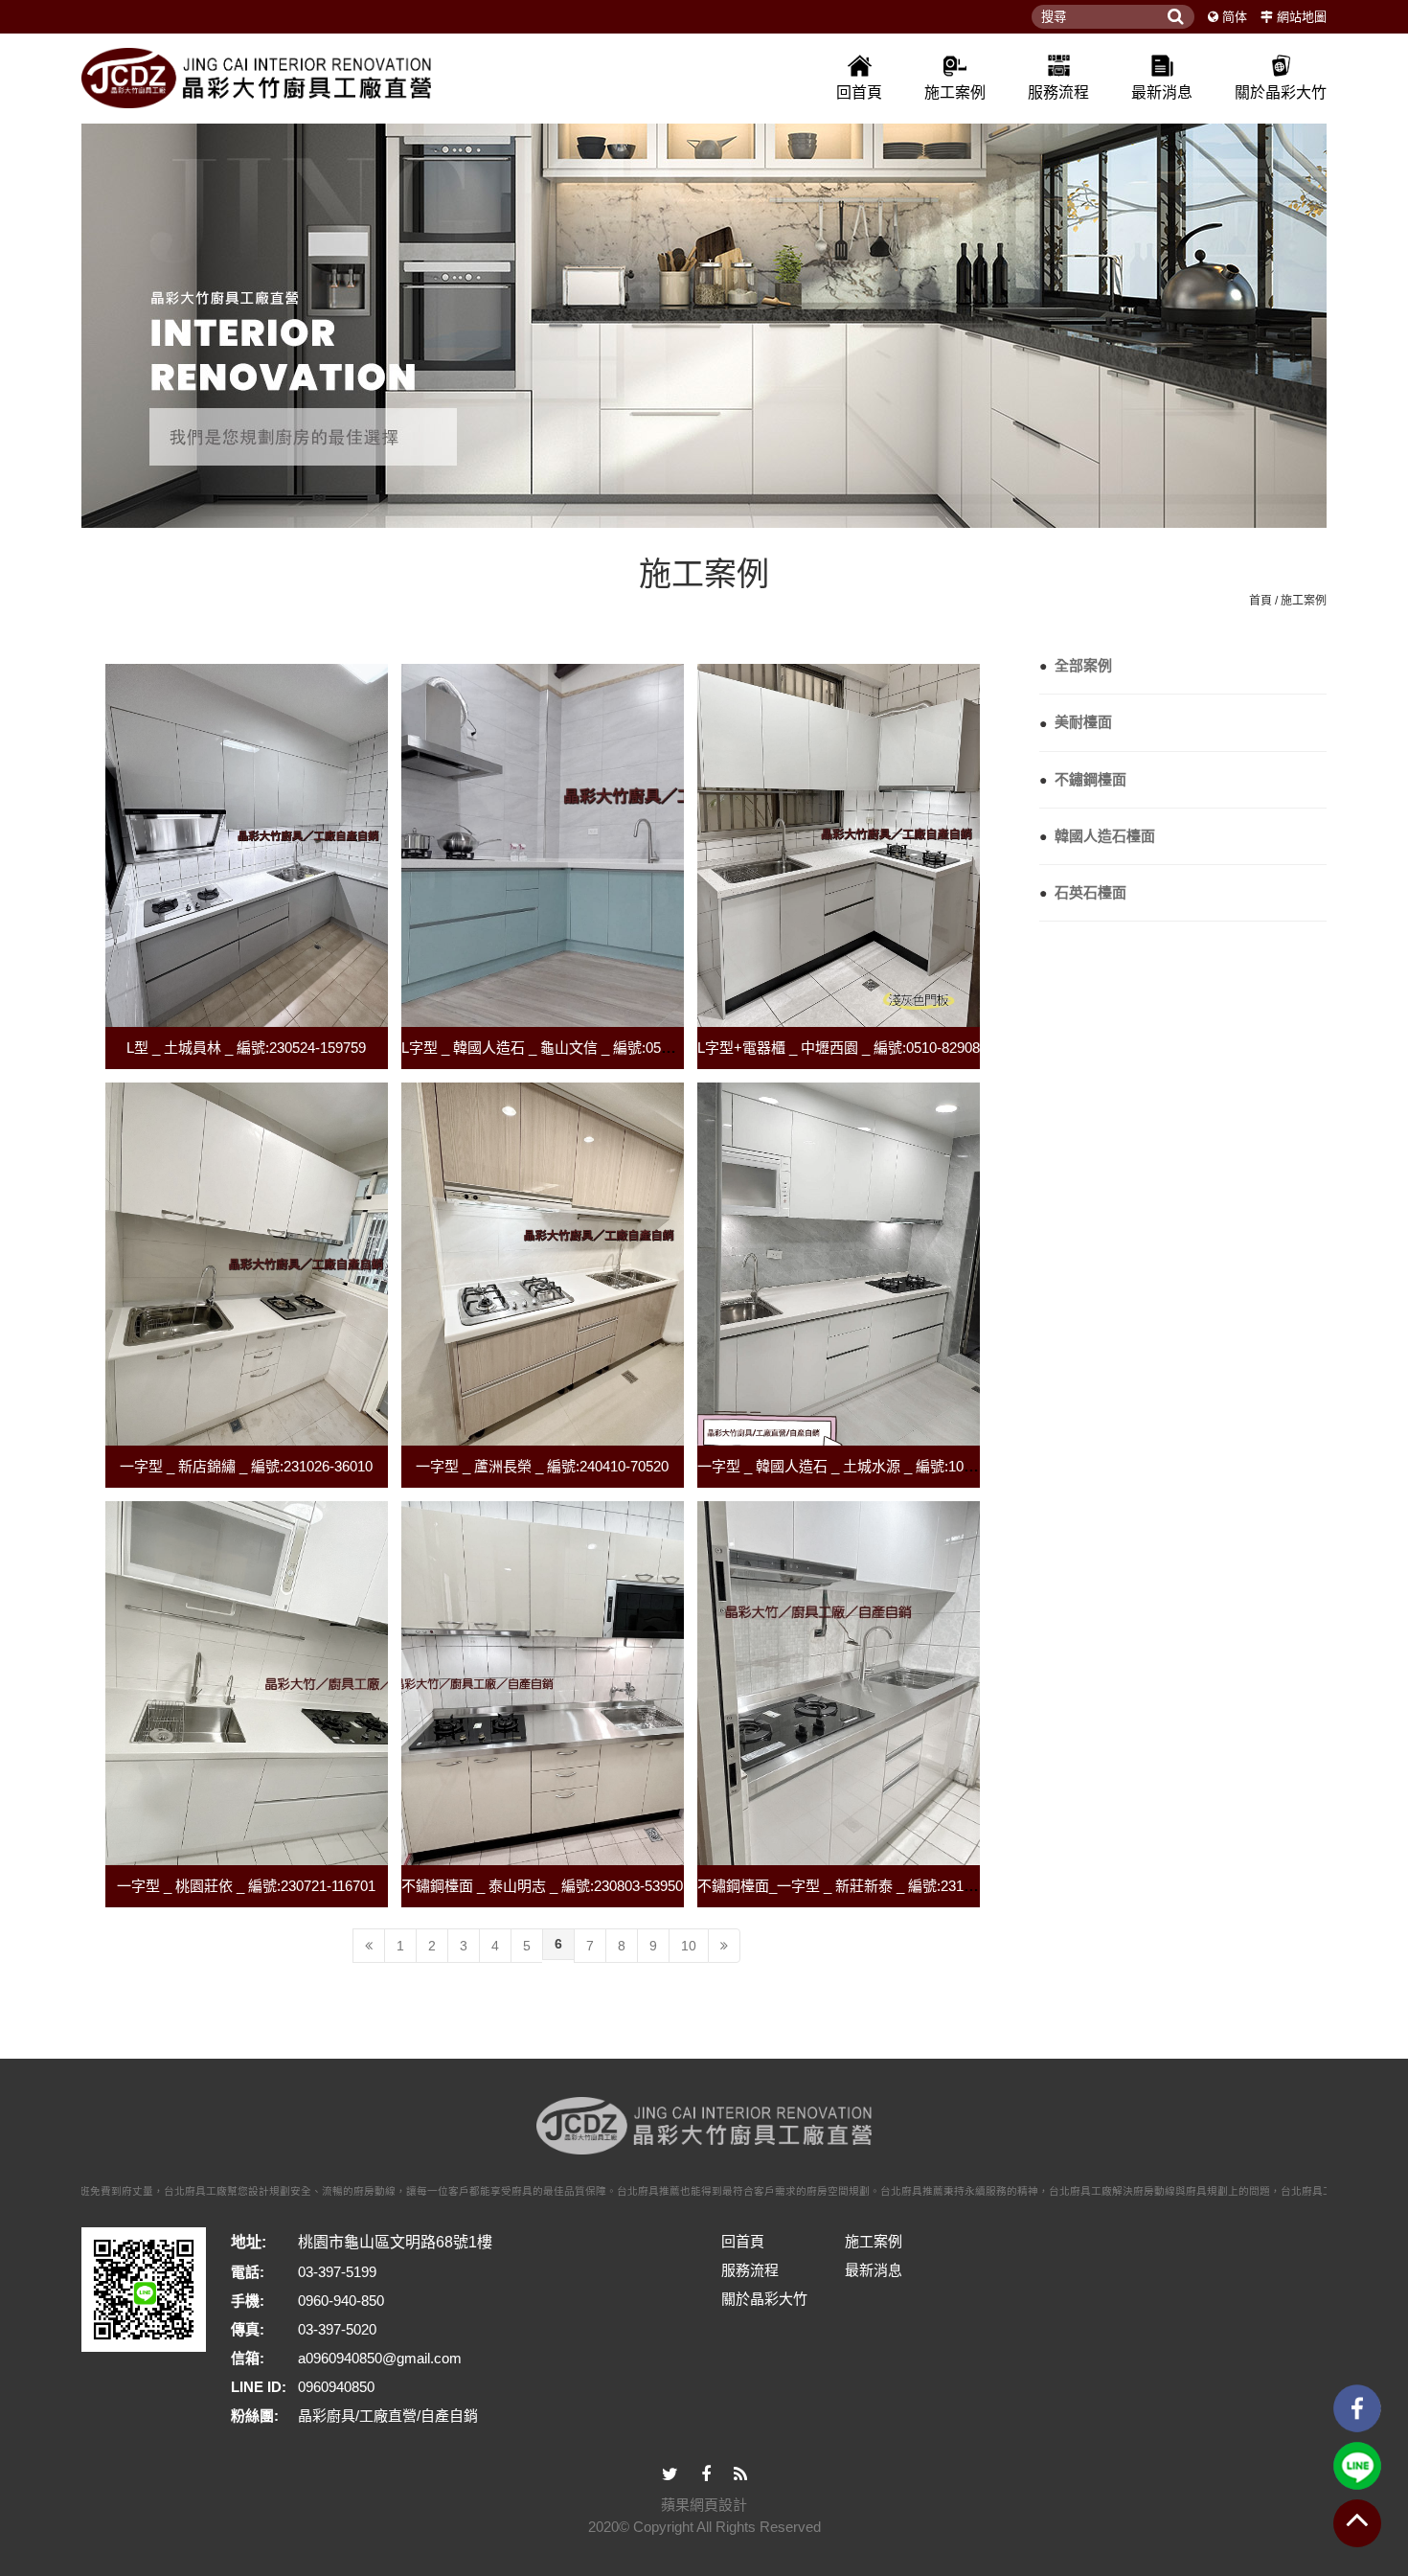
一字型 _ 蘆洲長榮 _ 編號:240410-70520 (542, 1466)
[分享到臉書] (706, 2475)
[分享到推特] (670, 2475)
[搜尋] (1175, 17)
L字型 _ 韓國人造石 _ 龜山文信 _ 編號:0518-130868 (564, 1048)
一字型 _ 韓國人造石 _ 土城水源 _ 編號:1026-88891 (860, 1466)
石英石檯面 (1083, 892)
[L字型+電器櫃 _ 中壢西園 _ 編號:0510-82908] (839, 845)
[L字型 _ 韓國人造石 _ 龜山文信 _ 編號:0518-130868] (543, 845)
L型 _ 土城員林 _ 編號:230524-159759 (246, 1048)
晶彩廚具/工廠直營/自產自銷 (388, 2416)
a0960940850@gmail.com (380, 2358)
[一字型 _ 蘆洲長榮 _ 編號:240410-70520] (543, 1264)
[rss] (740, 2475)
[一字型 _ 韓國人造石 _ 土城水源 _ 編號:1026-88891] (839, 1264)
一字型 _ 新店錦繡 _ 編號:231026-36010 (246, 1466)
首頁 (1260, 601)
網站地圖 (1302, 17)
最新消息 (1162, 92)
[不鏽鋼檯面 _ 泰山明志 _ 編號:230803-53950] (543, 1683)
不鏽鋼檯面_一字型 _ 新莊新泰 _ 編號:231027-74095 (863, 1886)
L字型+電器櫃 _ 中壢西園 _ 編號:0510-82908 (839, 1048)
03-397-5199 (337, 2272)
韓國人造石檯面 (1097, 836)
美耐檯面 (1076, 722)
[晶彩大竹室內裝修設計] (256, 78)
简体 (1235, 17)
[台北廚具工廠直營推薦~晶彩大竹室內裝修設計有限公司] (704, 318)
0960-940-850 (341, 2301)
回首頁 (859, 92)
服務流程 (1058, 92)
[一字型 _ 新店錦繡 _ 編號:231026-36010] (247, 1264)
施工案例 (955, 92)
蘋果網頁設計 (704, 2505)
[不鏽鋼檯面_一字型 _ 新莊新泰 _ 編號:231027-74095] (839, 1683)
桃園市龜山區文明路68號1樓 (395, 2242)
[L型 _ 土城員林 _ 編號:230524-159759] (247, 845)
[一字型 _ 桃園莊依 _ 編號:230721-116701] (247, 1683)
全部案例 (1076, 665)
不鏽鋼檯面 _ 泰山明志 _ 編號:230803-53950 (542, 1886)
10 (689, 1946)
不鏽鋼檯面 (1083, 779)
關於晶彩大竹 (1281, 92)
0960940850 (336, 2387)
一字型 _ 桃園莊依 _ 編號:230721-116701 (246, 1886)
